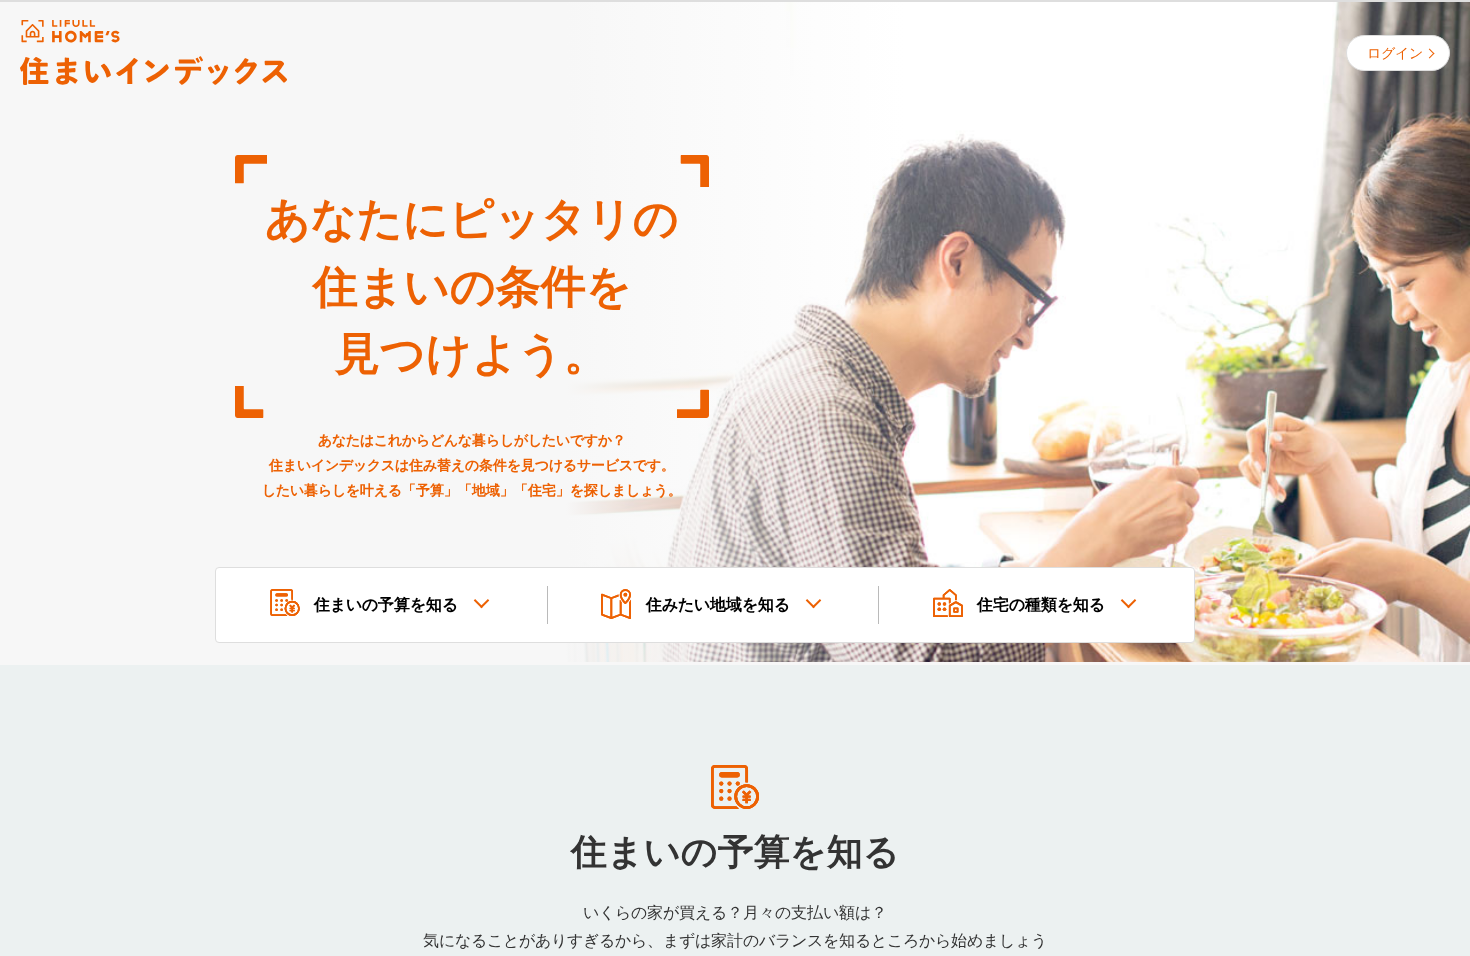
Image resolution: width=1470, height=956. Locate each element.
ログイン (1395, 53)
